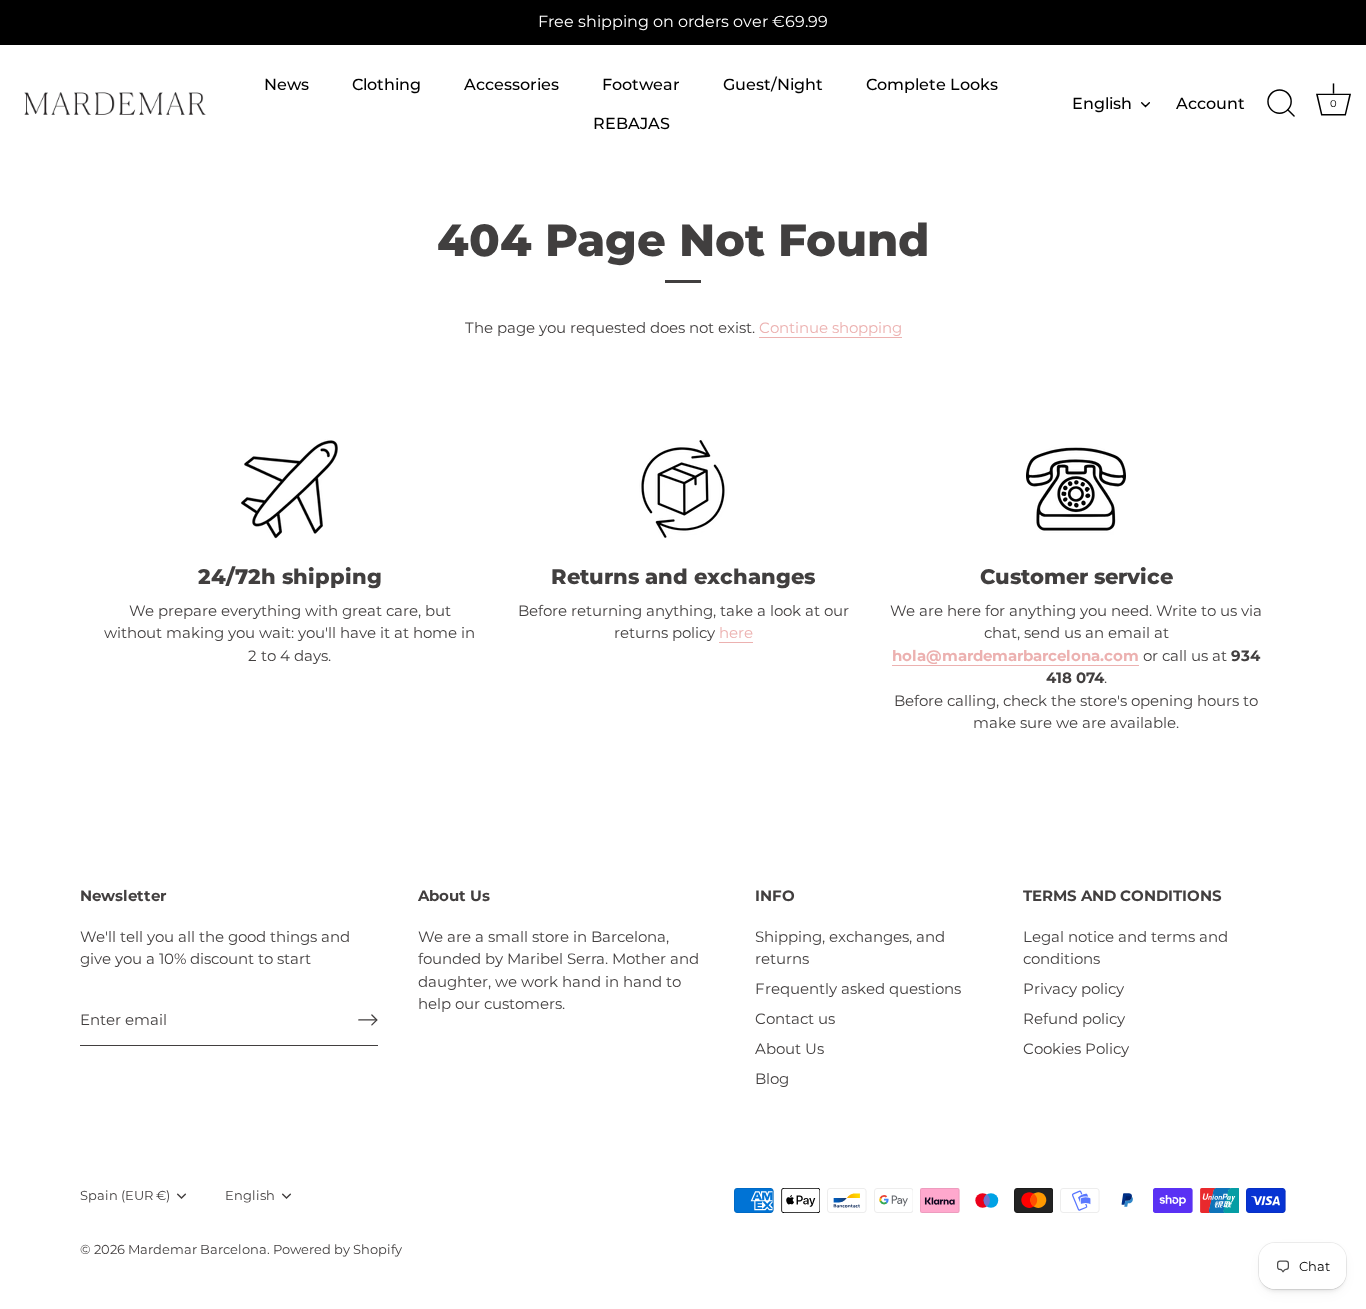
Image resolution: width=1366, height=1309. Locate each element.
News (286, 84)
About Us (789, 1048)
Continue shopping (830, 327)
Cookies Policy (1076, 1048)
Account (1210, 103)
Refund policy (1074, 1018)
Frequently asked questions (858, 988)
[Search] (1281, 104)
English (1102, 103)
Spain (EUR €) (125, 1195)
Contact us (795, 1018)
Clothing (386, 84)
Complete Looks (932, 84)
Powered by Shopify (337, 1249)
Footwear (641, 84)
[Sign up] (368, 1020)
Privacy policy (1073, 988)
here (736, 632)
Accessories (511, 84)
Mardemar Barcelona (197, 1249)
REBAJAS (631, 123)
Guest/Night (773, 84)
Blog (772, 1078)
